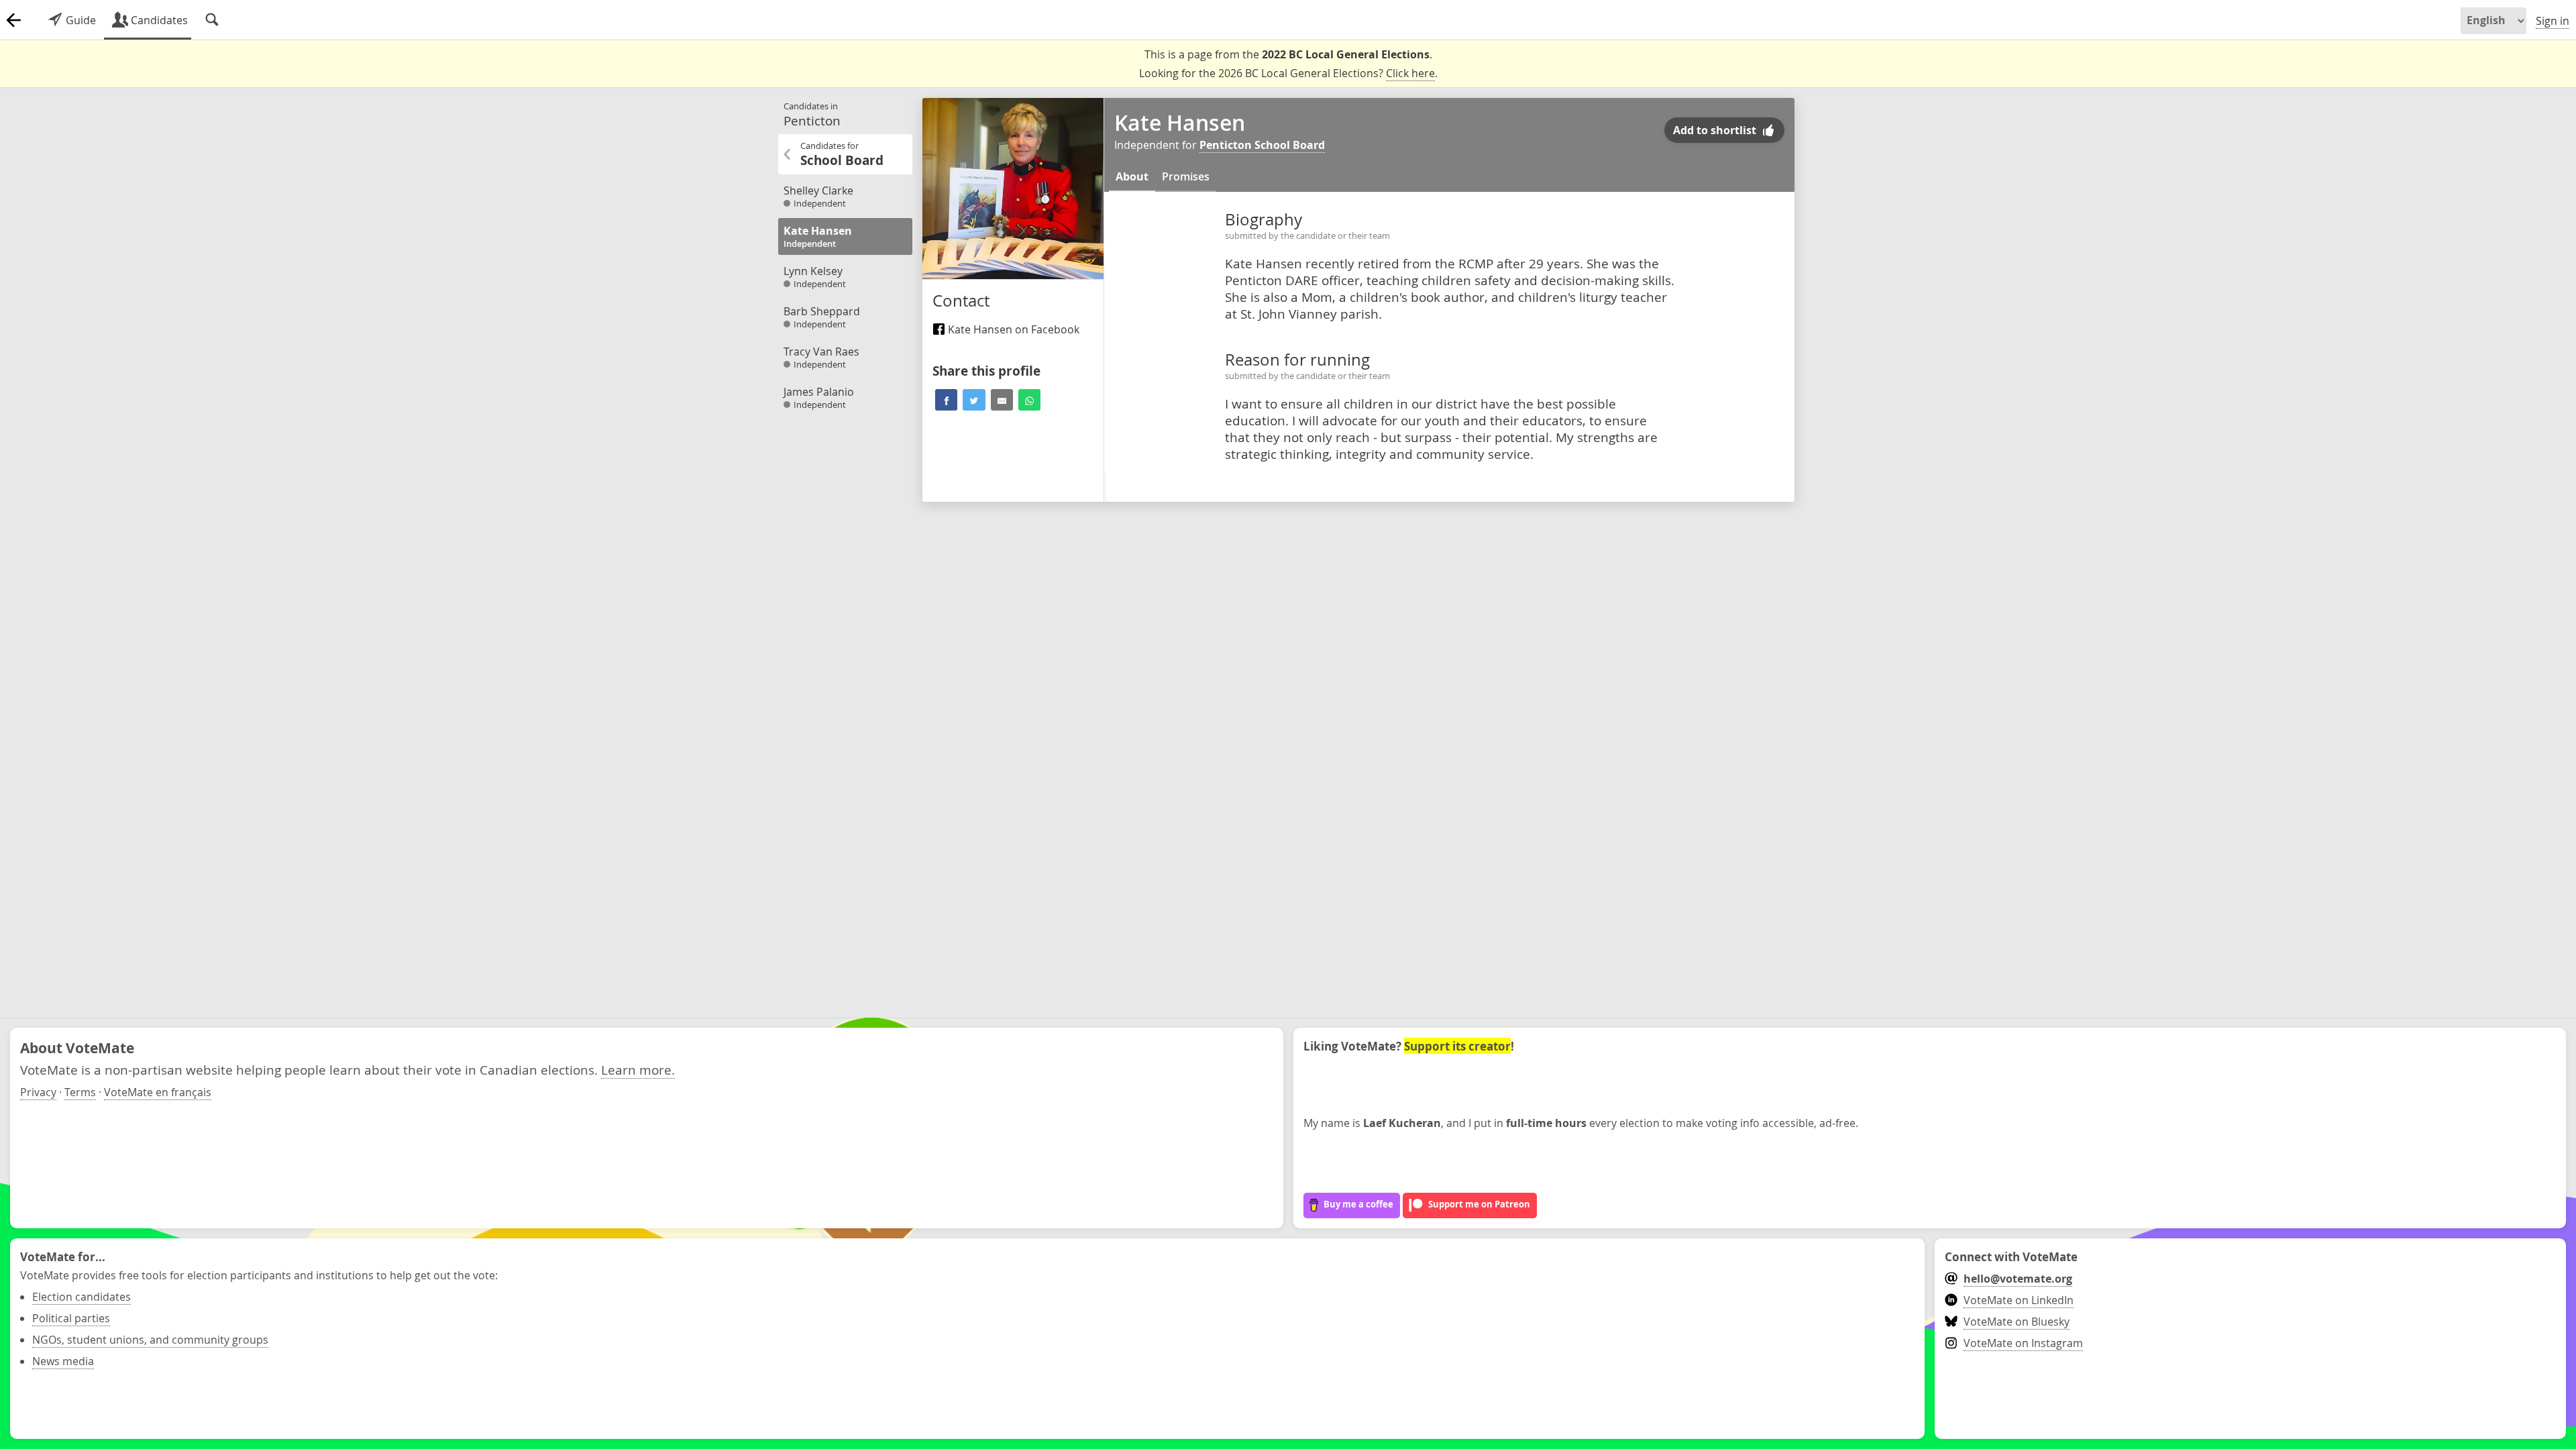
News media (63, 1361)
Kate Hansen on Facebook (1012, 329)
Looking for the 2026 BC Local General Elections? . (1288, 73)
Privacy (38, 1092)
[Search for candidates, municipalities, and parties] (212, 20)
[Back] (13, 20)
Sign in (2553, 21)
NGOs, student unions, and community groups (150, 1340)
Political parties (71, 1318)
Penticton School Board (1262, 145)
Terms (80, 1092)
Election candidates (82, 1297)
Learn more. (638, 1070)
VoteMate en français (158, 1092)
